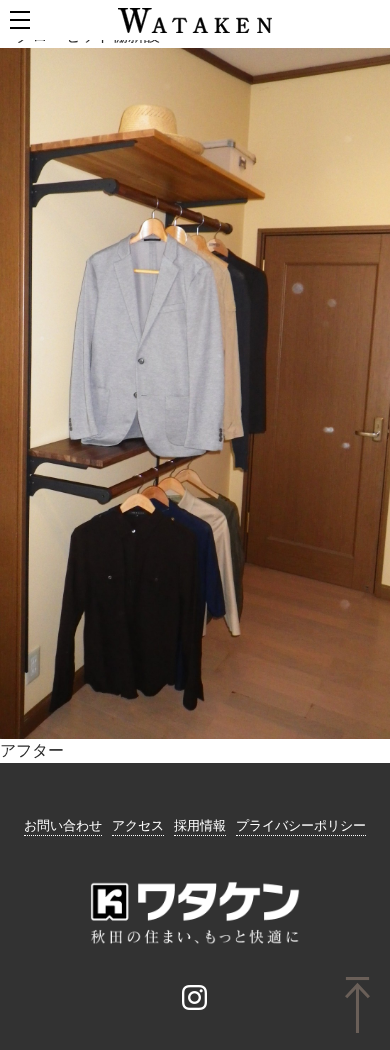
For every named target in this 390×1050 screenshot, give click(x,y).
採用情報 (200, 825)
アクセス (138, 825)
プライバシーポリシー (301, 825)
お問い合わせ (63, 825)
